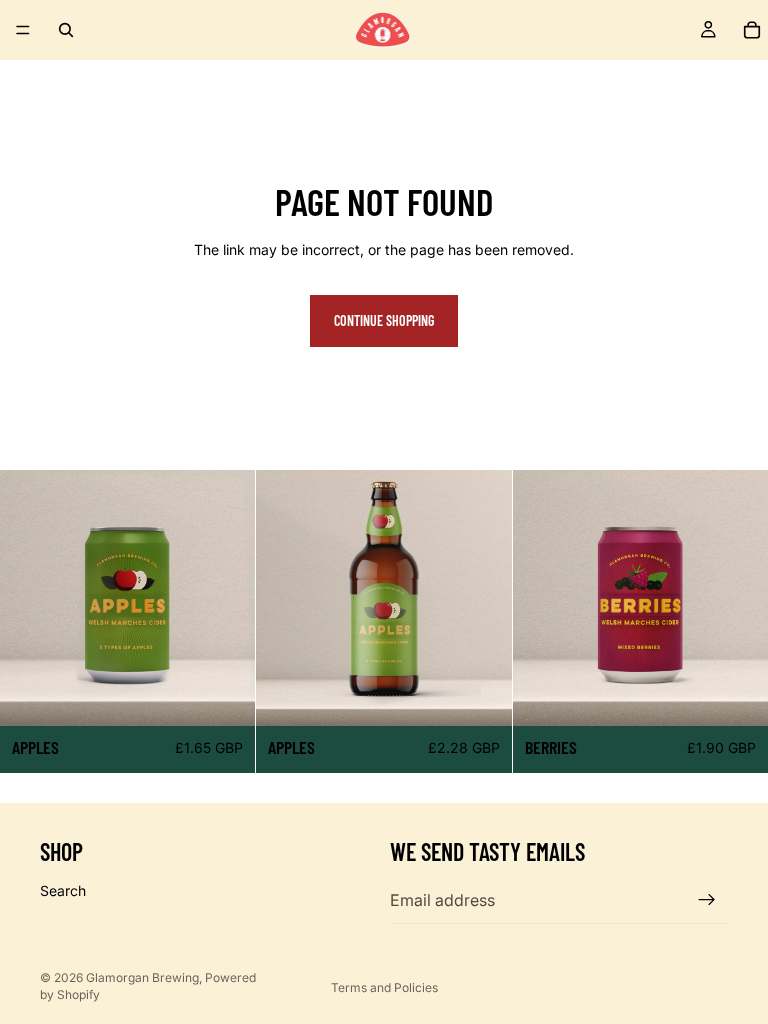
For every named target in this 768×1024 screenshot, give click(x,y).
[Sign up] (707, 900)
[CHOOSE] (225, 695)
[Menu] (23, 30)
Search (63, 890)
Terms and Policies (384, 987)
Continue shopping (384, 320)
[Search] (66, 30)
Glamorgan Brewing (142, 977)
